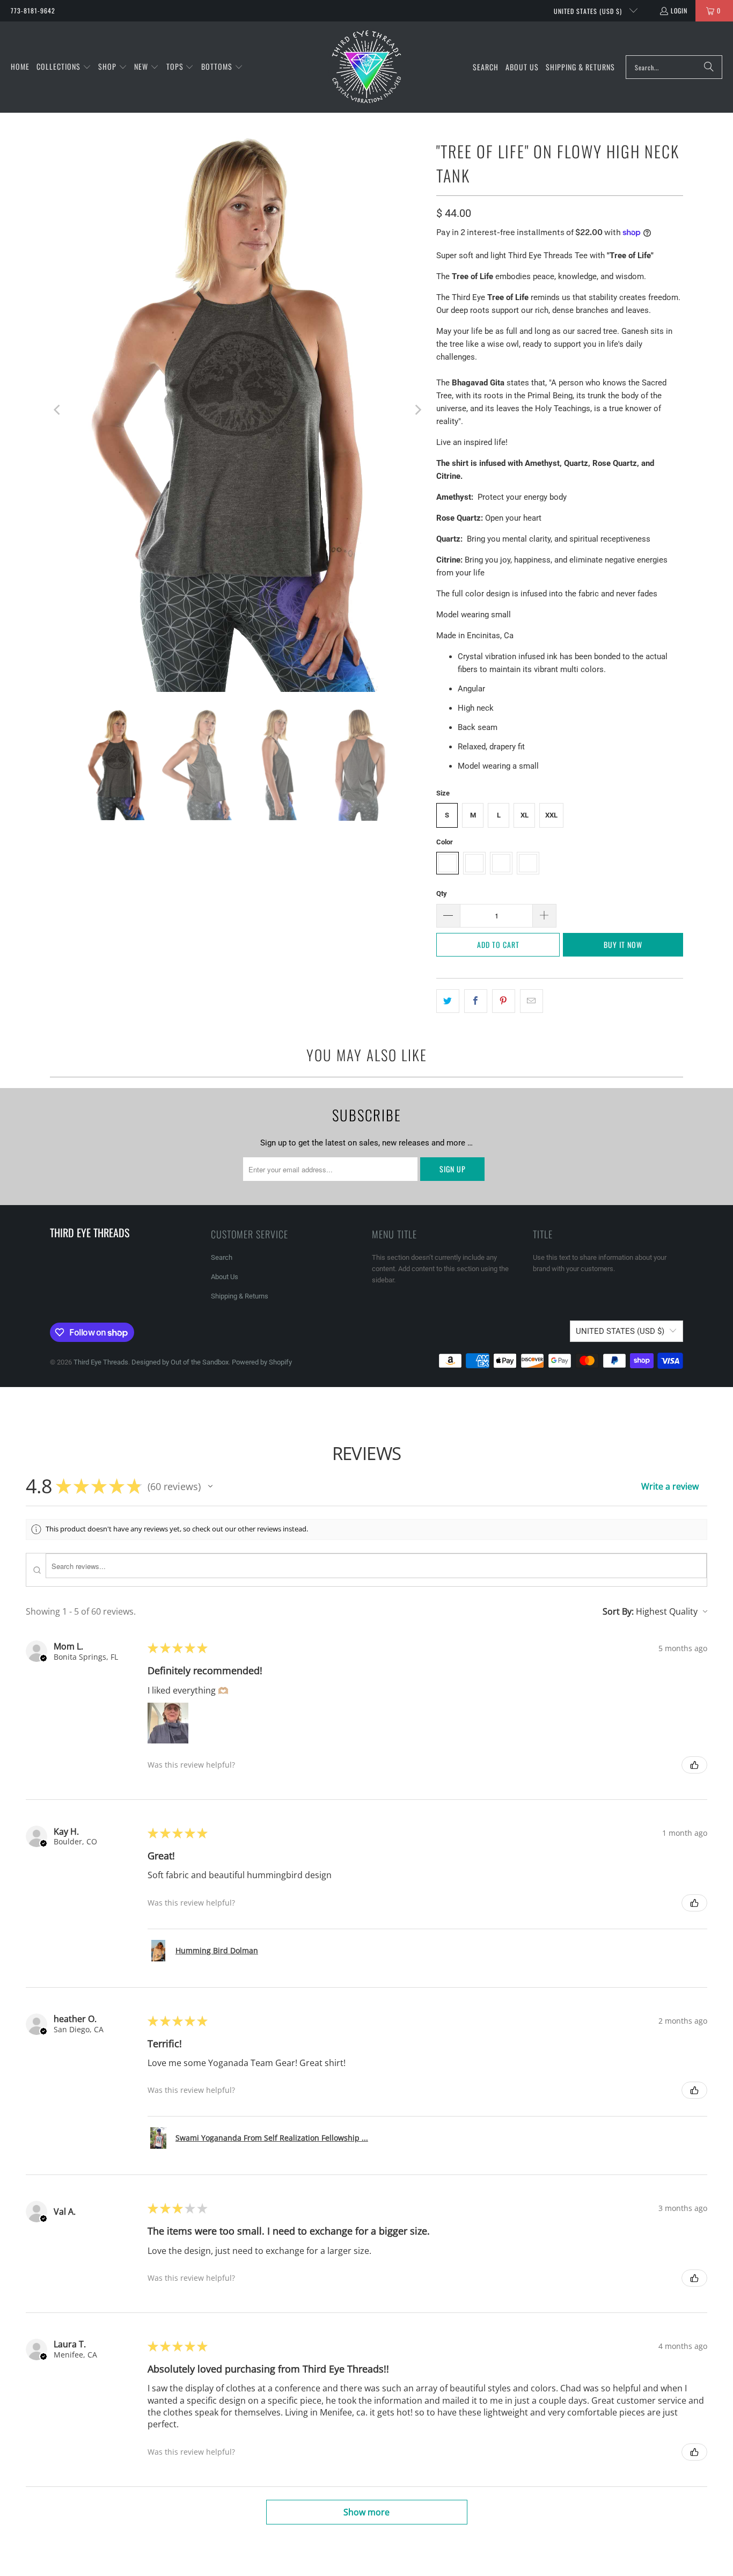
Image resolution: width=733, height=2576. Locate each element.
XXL (551, 815)
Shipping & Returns (240, 1296)
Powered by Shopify (262, 1362)
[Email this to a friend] (532, 1001)
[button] (64, 67)
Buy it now (623, 944)
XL (525, 815)
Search (222, 1257)
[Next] (417, 410)
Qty (442, 893)
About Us (225, 1277)
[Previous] (58, 410)
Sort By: (618, 1611)
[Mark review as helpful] (694, 1765)
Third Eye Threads (101, 1362)
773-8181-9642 (33, 10)
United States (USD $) (589, 11)
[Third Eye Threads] (366, 67)
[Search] (709, 67)
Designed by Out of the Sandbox (180, 1362)
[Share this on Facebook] (476, 1001)
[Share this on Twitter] (448, 1001)
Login (679, 10)
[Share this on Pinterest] (504, 1001)
